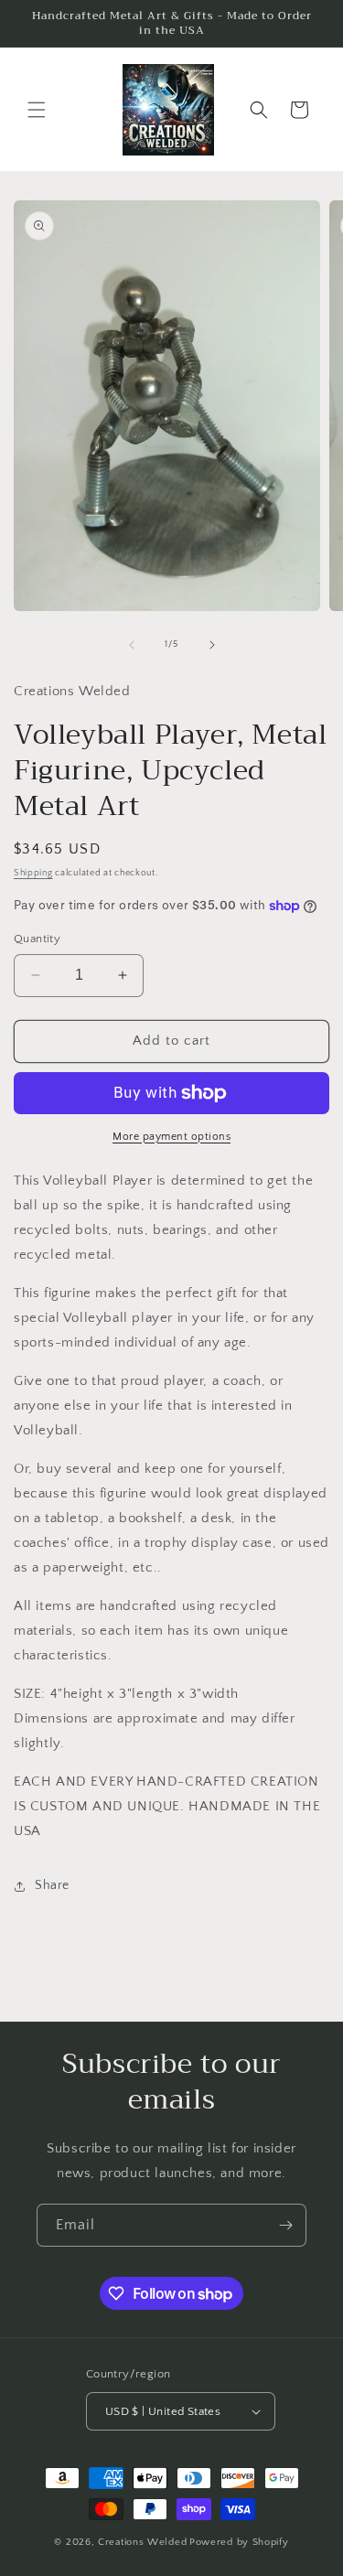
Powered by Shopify (239, 2542)
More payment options (171, 1137)
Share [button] (52, 1885)
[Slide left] (132, 645)
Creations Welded (142, 2542)
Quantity (37, 939)
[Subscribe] (285, 2225)
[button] (37, 110)
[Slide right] (212, 645)
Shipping (33, 873)
